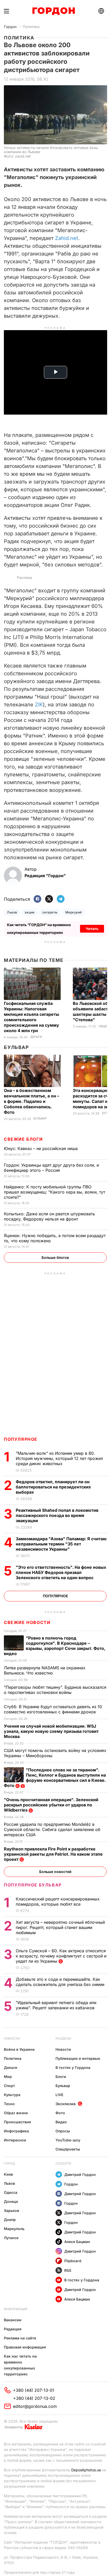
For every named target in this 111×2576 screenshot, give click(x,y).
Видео (61, 2122)
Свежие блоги (23, 1139)
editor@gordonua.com (35, 2406)
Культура (12, 2095)
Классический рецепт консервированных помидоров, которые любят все (58, 1901)
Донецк (11, 2201)
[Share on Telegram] (61, 899)
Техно (9, 2104)
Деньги (36, 1037)
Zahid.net (67, 238)
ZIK (39, 705)
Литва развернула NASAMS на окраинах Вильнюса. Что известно (45, 1670)
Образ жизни (16, 2113)
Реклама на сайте (20, 2338)
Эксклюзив (66, 2104)
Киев (8, 2174)
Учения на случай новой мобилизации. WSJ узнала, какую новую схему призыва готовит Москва (51, 1731)
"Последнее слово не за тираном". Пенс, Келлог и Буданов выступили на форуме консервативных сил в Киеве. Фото (55, 1778)
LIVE (59, 2095)
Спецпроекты (68, 2149)
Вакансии (13, 2320)
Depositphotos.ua (86, 2470)
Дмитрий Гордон (80, 2174)
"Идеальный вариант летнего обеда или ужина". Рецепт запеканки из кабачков (56, 2005)
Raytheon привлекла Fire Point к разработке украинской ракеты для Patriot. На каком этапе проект (53, 1854)
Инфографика (16, 2131)
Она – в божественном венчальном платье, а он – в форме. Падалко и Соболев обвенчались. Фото (31, 1101)
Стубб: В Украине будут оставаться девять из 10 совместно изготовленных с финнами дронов (53, 1709)
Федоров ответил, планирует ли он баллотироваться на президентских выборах (53, 1487)
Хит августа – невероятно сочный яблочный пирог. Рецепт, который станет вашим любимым (60, 1927)
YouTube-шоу (68, 2140)
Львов (12, 912)
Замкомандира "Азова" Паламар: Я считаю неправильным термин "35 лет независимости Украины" (61, 1544)
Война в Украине (19, 2049)
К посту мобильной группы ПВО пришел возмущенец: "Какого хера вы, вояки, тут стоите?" (54, 1192)
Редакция (13, 2329)
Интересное (15, 2140)
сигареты (50, 912)
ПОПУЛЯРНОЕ (21, 1439)
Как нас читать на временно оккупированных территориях (20, 2365)
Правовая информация (25, 2347)
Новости (12, 2038)
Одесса (11, 2192)
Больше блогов (55, 1257)
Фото (60, 2113)
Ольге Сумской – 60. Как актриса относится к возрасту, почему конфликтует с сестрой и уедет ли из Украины (61, 1956)
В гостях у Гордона (73, 2067)
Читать (92, 929)
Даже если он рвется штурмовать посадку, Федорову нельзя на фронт (49, 1216)
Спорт (9, 2086)
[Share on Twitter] (49, 899)
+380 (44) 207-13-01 (34, 2390)
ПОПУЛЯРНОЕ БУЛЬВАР (33, 1885)
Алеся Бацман (77, 2242)
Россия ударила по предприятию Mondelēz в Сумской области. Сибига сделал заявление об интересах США (52, 1829)
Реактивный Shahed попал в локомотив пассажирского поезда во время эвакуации (57, 1515)
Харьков (11, 2210)
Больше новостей (55, 1872)
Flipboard (73, 2261)
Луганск (11, 2238)
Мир (8, 2077)
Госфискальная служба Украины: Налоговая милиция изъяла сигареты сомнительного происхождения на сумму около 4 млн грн (31, 1017)
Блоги (61, 2077)
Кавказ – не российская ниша (41, 1148)
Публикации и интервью (78, 2058)
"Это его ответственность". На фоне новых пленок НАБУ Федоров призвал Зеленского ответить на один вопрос (61, 1572)
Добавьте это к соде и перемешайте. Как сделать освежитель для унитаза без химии (61, 1982)
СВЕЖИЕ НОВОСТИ (27, 1622)
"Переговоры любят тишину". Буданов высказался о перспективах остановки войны (55, 1690)
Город (9, 2163)
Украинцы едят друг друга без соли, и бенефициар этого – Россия (51, 1168)
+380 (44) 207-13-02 (34, 2398)
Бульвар (16, 1047)
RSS (68, 2270)
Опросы (63, 2131)
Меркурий (74, 912)
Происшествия (17, 2122)
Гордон (10, 27)
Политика (31, 27)
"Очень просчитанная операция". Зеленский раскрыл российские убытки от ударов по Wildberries (51, 1805)
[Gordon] (54, 11)
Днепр (10, 2220)
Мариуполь (14, 2229)
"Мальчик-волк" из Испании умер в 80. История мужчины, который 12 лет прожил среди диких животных (59, 1458)
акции (30, 912)
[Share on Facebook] (37, 899)
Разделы (63, 2038)
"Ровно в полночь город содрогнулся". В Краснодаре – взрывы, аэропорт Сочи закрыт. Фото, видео (55, 1646)
